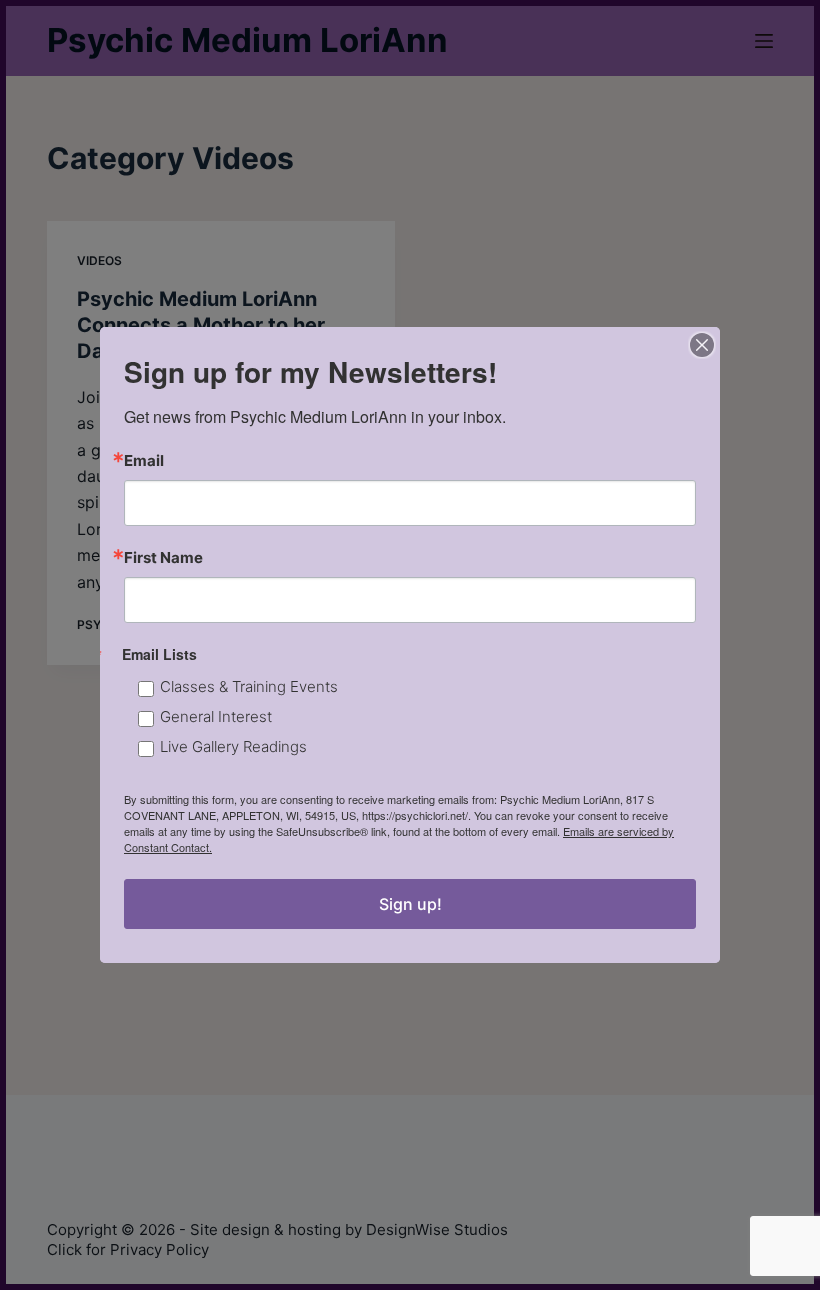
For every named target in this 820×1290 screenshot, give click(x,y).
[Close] (702, 345)
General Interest (216, 716)
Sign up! (410, 904)
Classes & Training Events (249, 686)
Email (144, 460)
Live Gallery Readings (233, 746)
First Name (163, 557)
